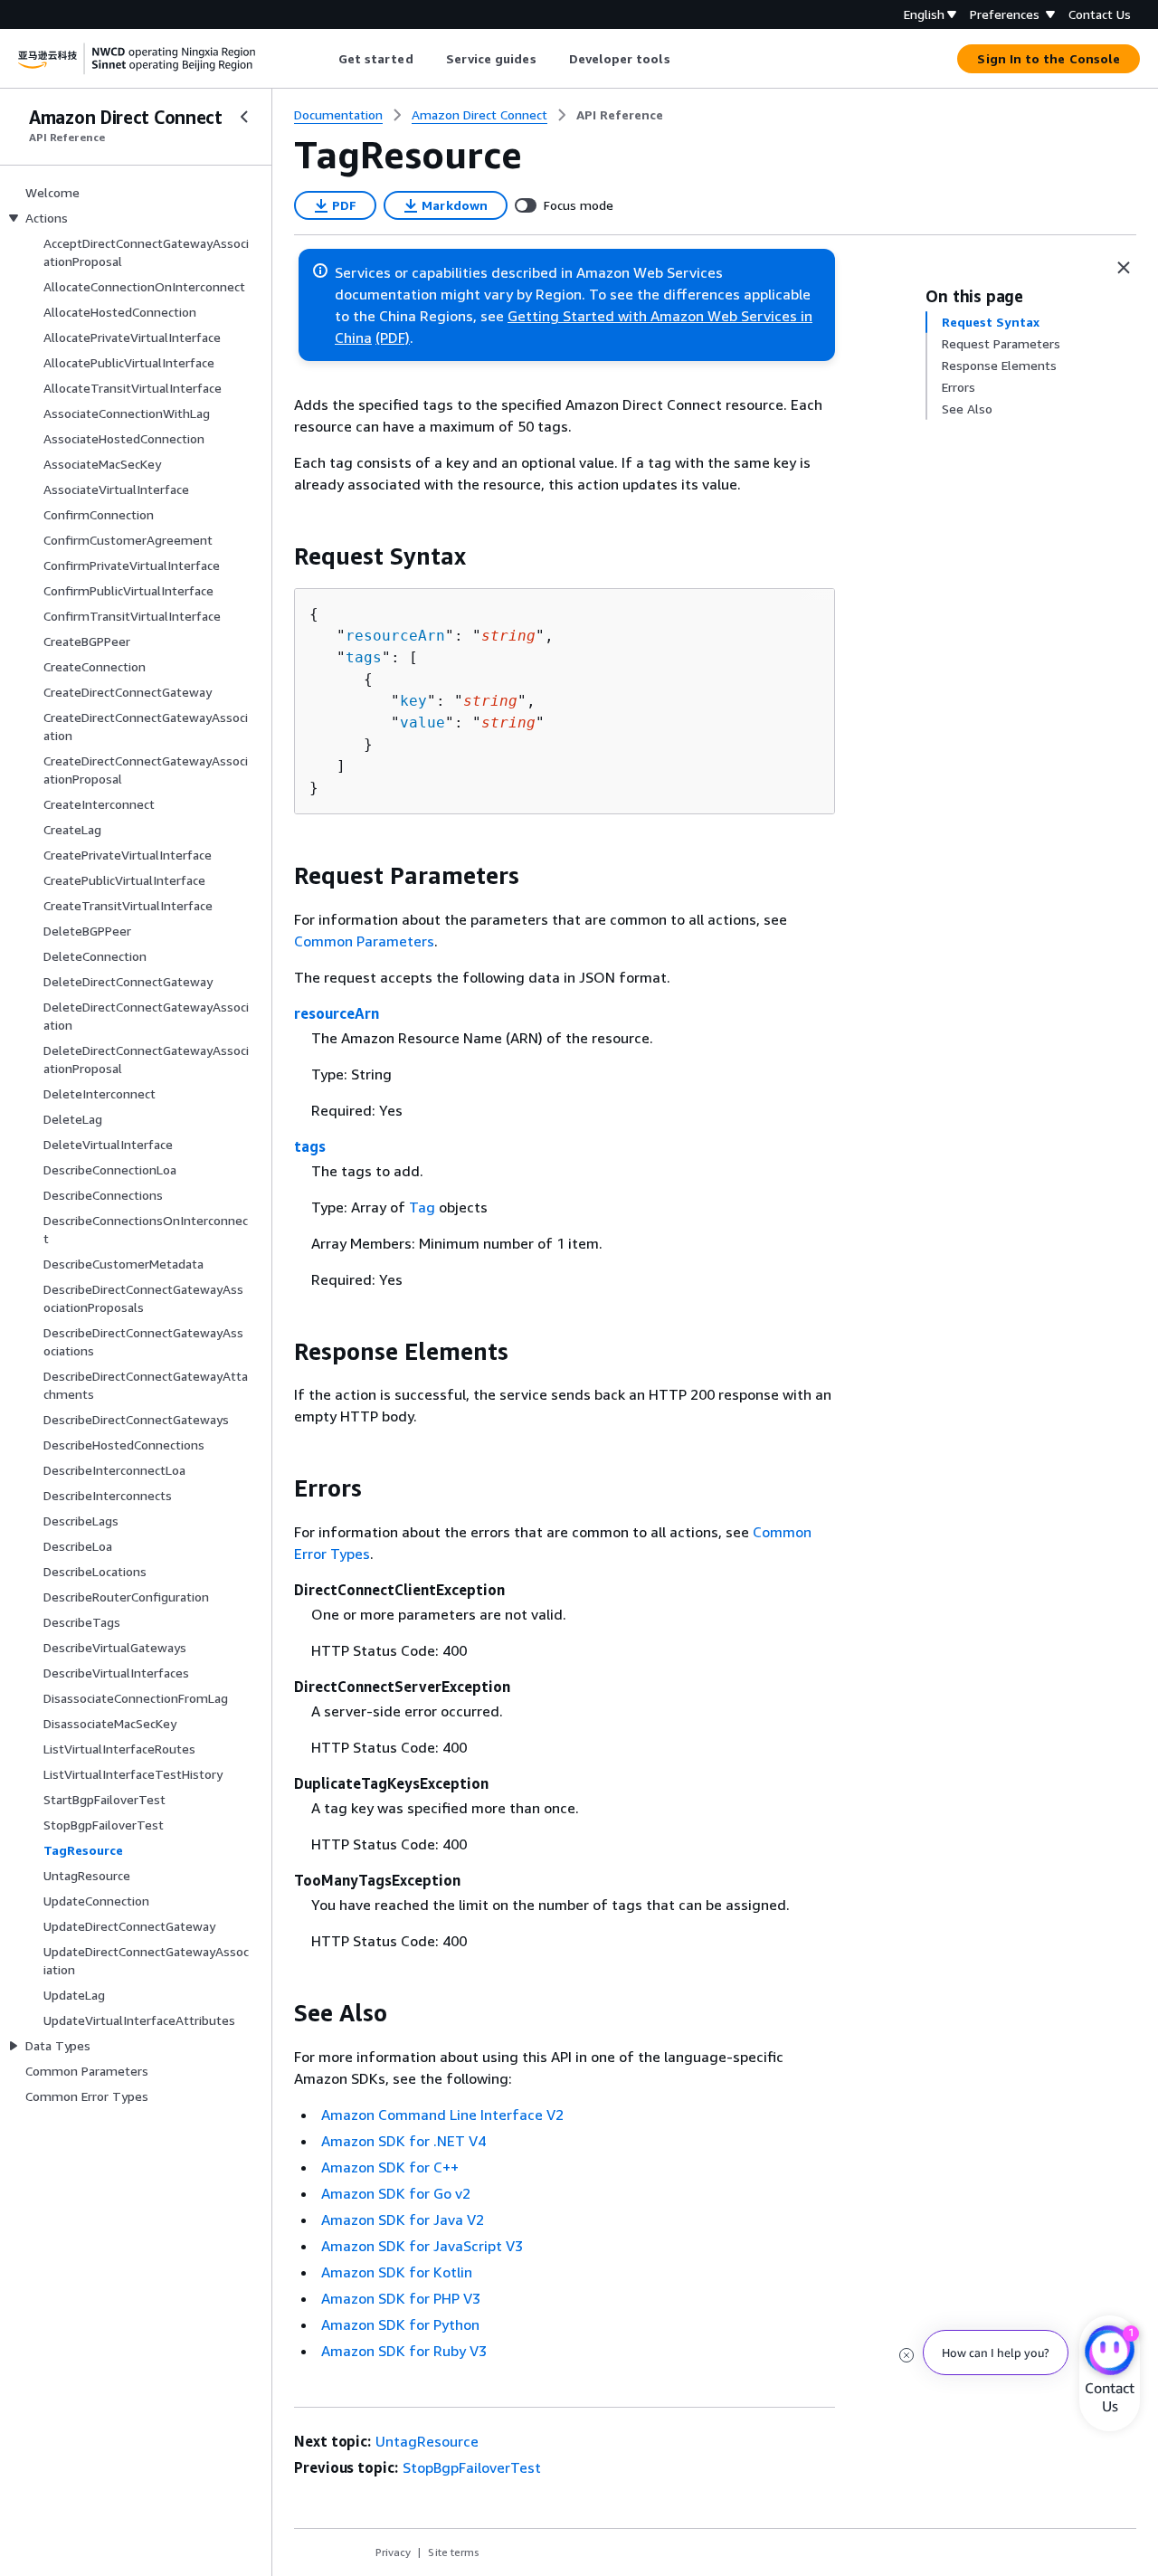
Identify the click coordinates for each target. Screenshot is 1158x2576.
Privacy (393, 2552)
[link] (620, 115)
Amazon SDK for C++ (390, 2167)
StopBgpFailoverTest (472, 2467)
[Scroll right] (683, 59)
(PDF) (393, 337)
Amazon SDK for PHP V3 (401, 2298)
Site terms (454, 2552)
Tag (422, 1207)
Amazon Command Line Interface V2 (442, 2115)
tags (364, 657)
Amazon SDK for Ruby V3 (404, 2351)
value (422, 722)
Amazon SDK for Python (400, 2324)
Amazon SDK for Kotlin (397, 2272)
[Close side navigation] (244, 117)
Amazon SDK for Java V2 (403, 2220)
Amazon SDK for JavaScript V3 (422, 2246)
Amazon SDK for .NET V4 (403, 2141)
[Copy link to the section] (280, 556)
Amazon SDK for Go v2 (396, 2193)
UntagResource (427, 2441)
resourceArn (395, 636)
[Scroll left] (324, 59)
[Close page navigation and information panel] (1124, 268)
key (413, 701)
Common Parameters (364, 941)
